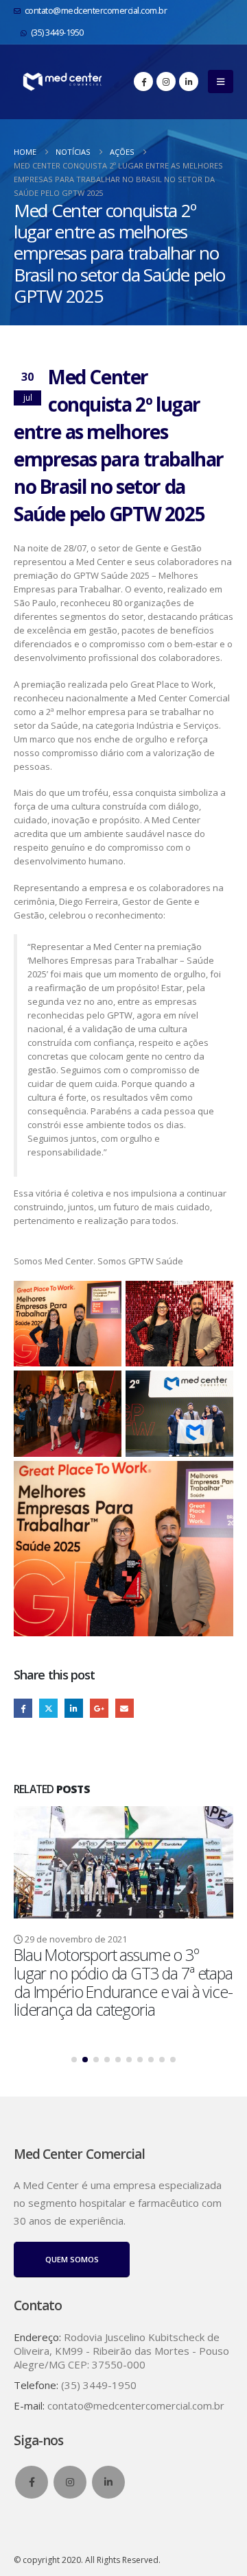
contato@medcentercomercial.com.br (96, 11)
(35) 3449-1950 (57, 33)
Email (125, 1708)
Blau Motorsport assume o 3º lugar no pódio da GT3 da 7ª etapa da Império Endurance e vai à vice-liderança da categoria (123, 1982)
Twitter (48, 1708)
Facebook (23, 1708)
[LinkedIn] (189, 82)
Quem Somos (72, 2259)
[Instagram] (166, 82)
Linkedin (108, 2482)
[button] (221, 82)
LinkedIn (74, 1708)
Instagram (70, 2482)
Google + (99, 1708)
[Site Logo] (62, 82)
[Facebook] (143, 82)
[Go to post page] (123, 1862)
